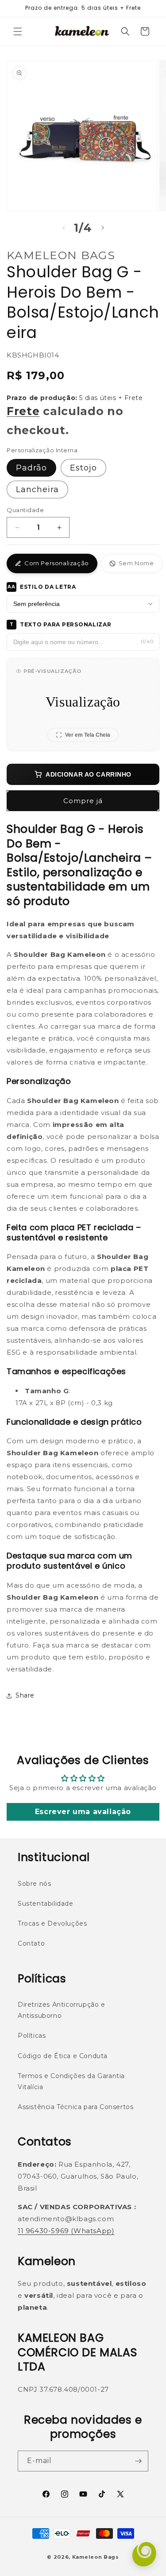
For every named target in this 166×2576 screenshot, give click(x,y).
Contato (31, 1943)
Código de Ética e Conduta (63, 2056)
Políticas (32, 2036)
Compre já (83, 801)
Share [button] (25, 1695)
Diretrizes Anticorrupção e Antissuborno (62, 2010)
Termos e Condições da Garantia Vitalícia (71, 2081)
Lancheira (37, 490)
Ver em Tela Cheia (88, 735)
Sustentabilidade (46, 1904)
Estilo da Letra (42, 587)
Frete (23, 411)
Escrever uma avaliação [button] (83, 1812)
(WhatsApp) (92, 2231)
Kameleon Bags (96, 2557)
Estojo (83, 468)
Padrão (31, 468)
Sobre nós (34, 1884)
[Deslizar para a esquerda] (64, 228)
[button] (18, 31)
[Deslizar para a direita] (103, 228)
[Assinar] (138, 2461)
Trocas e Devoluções (52, 1923)
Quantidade (25, 510)
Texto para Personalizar (61, 624)
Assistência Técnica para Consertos (75, 2107)
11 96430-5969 (43, 2231)
